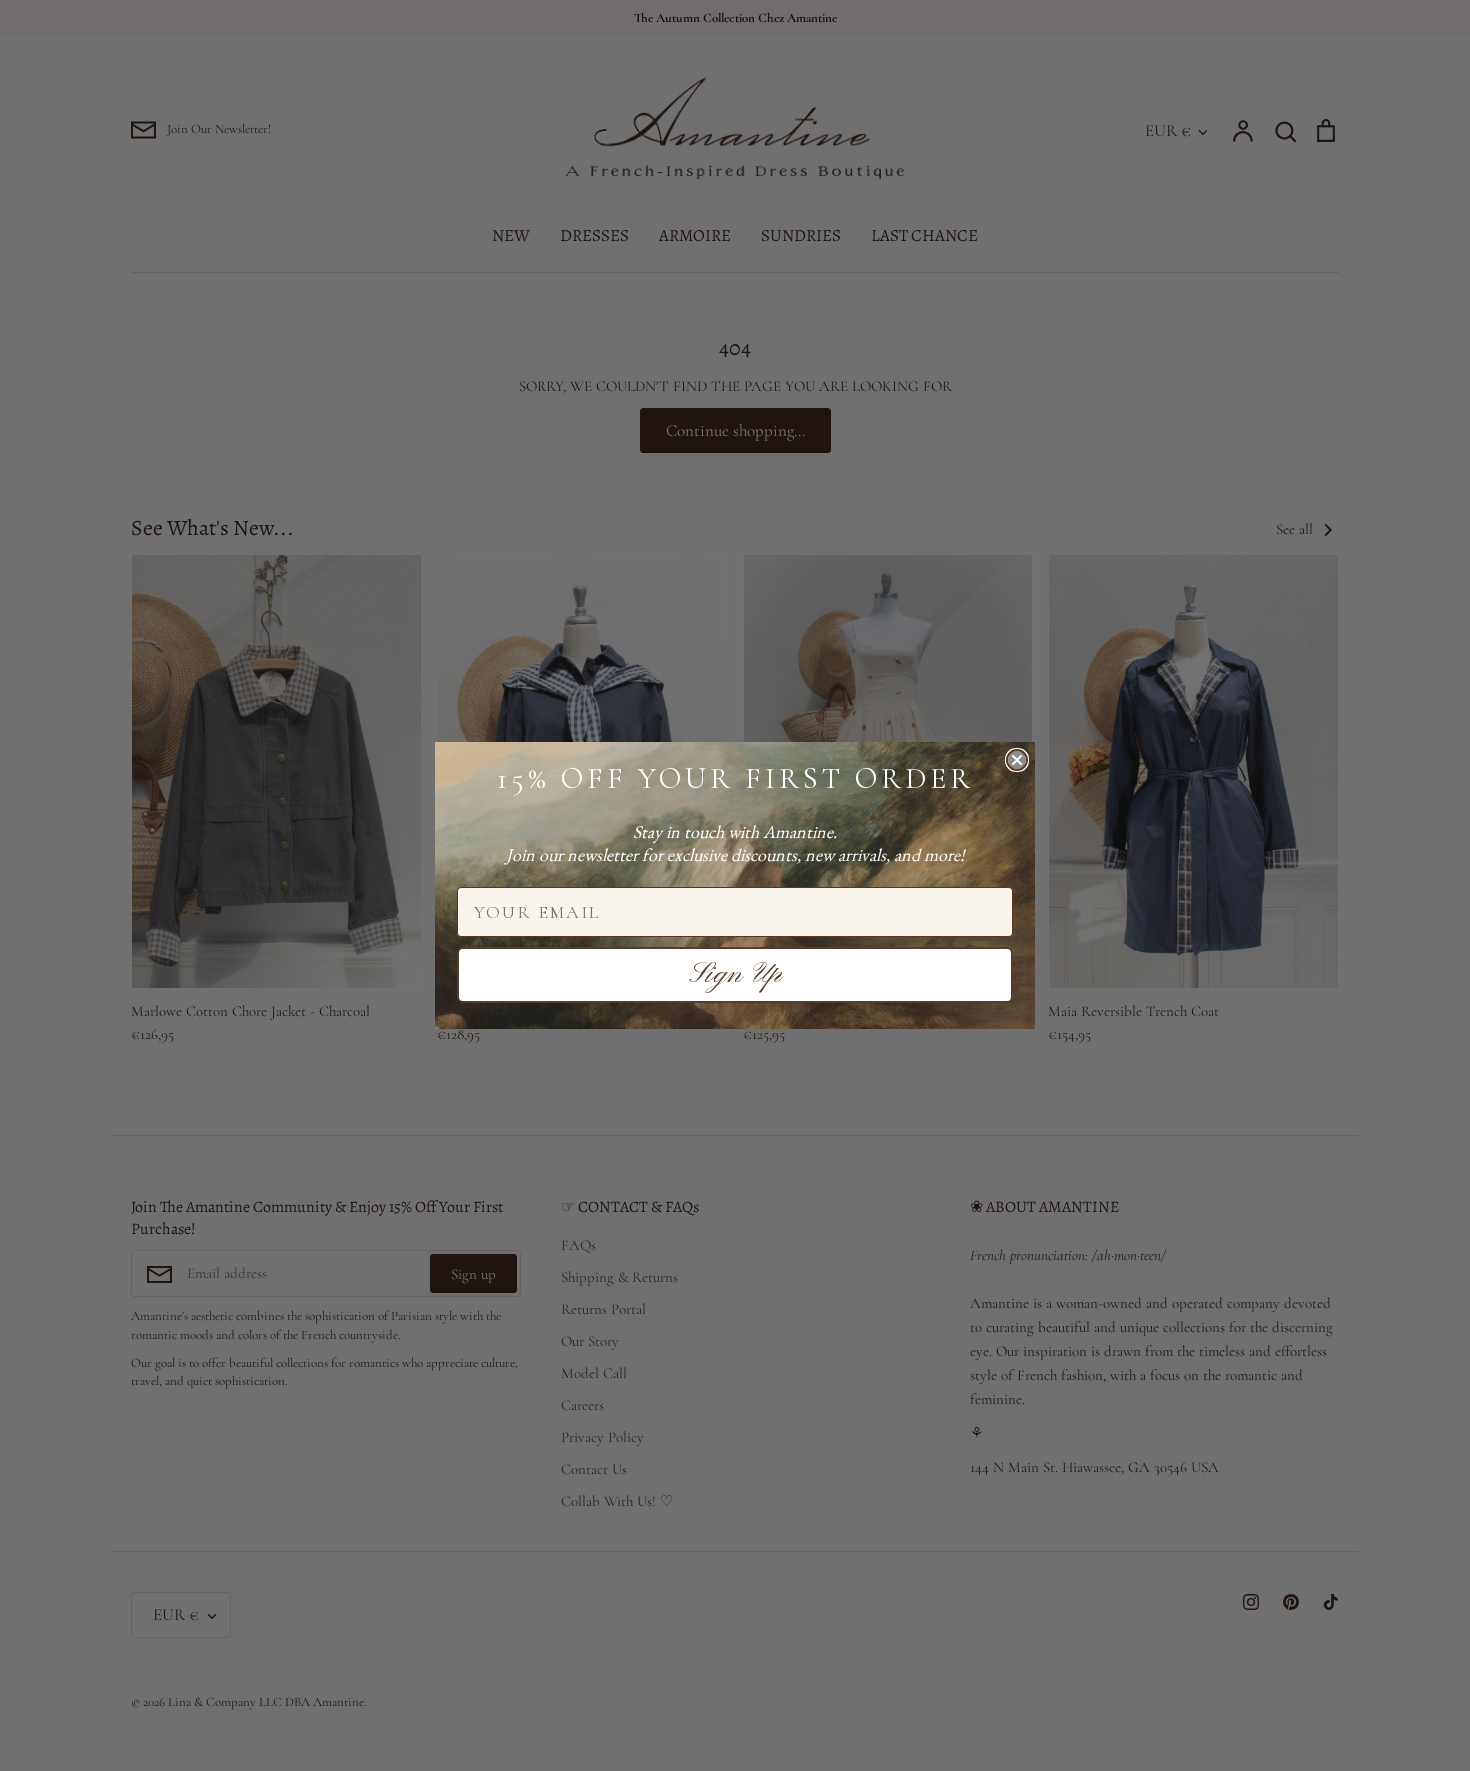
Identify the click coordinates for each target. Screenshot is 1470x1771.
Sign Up (735, 975)
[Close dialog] (1017, 760)
